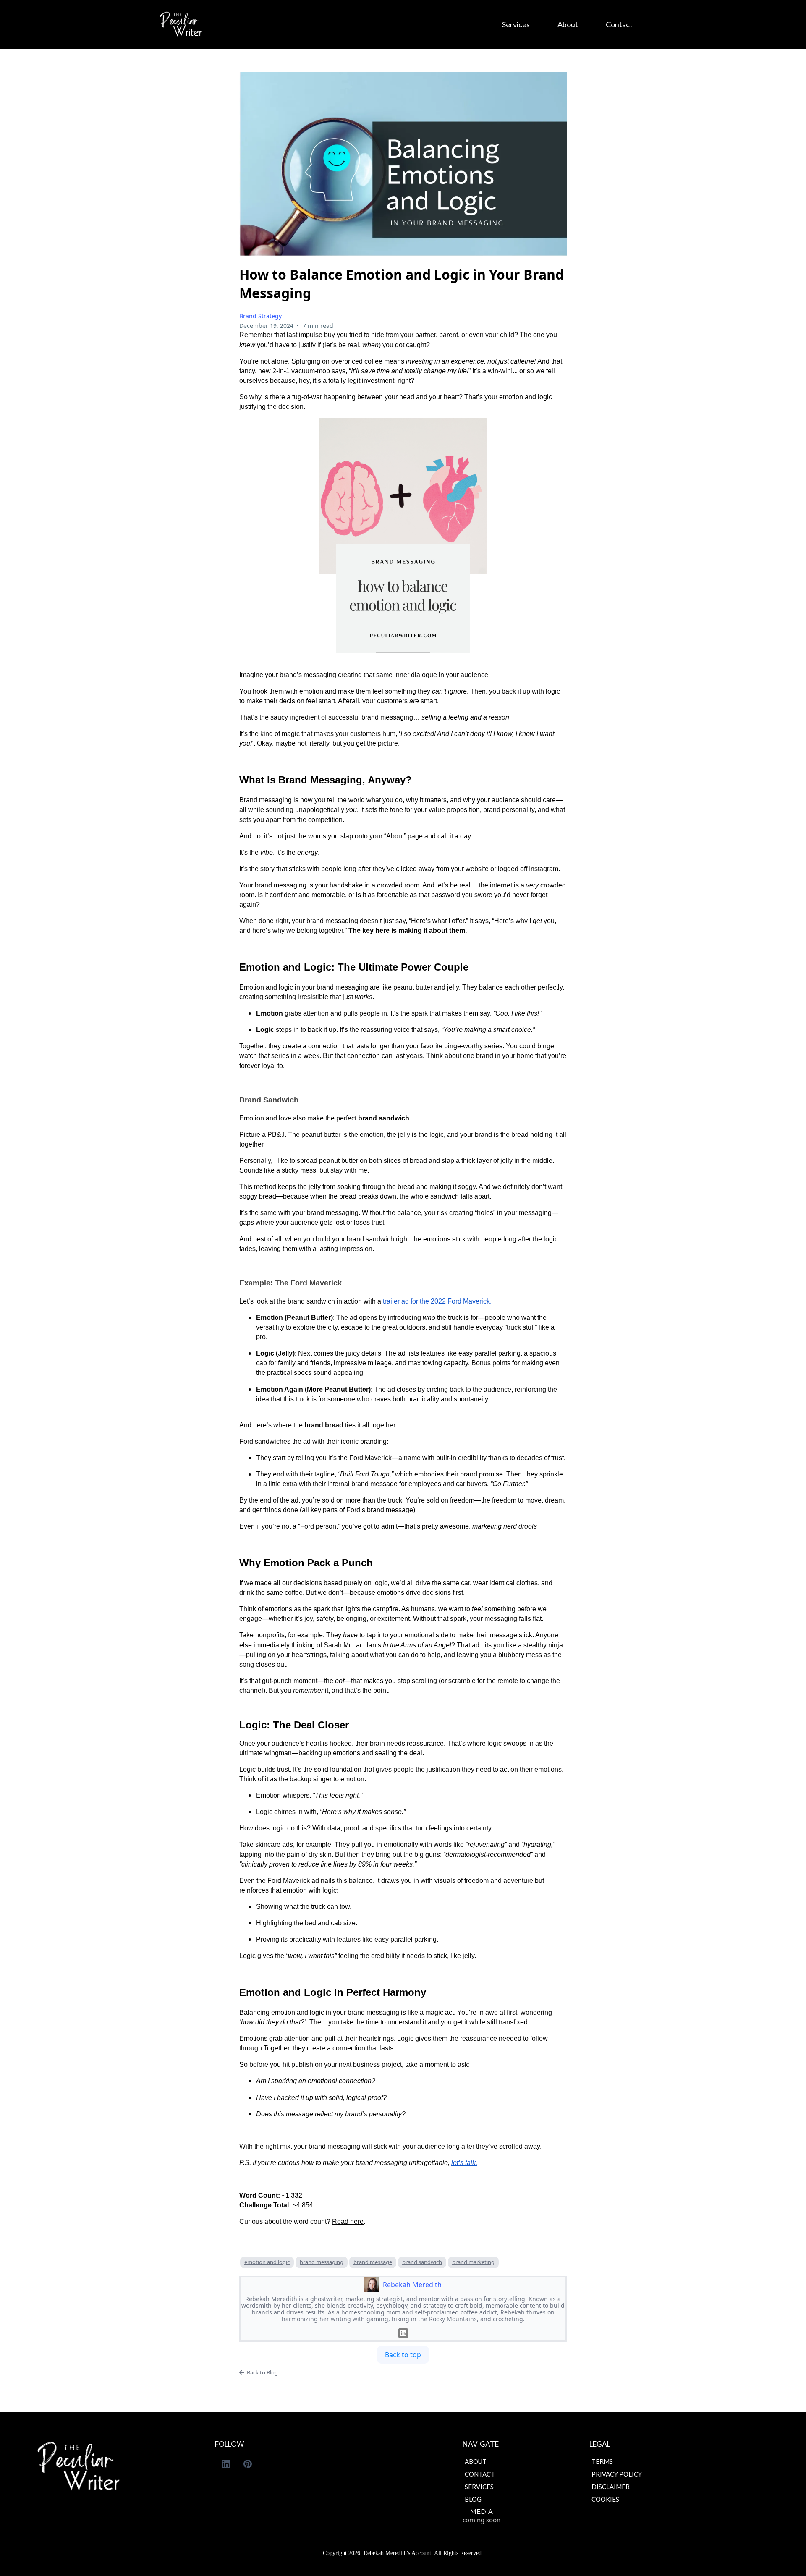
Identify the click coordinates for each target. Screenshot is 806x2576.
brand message (373, 2262)
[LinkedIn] (403, 2333)
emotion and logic (267, 2262)
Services (516, 24)
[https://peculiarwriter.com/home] (181, 24)
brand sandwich (422, 2262)
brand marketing (473, 2262)
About (568, 24)
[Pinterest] (248, 2464)
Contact (619, 24)
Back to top (403, 2355)
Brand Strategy (260, 316)
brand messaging (322, 2262)
